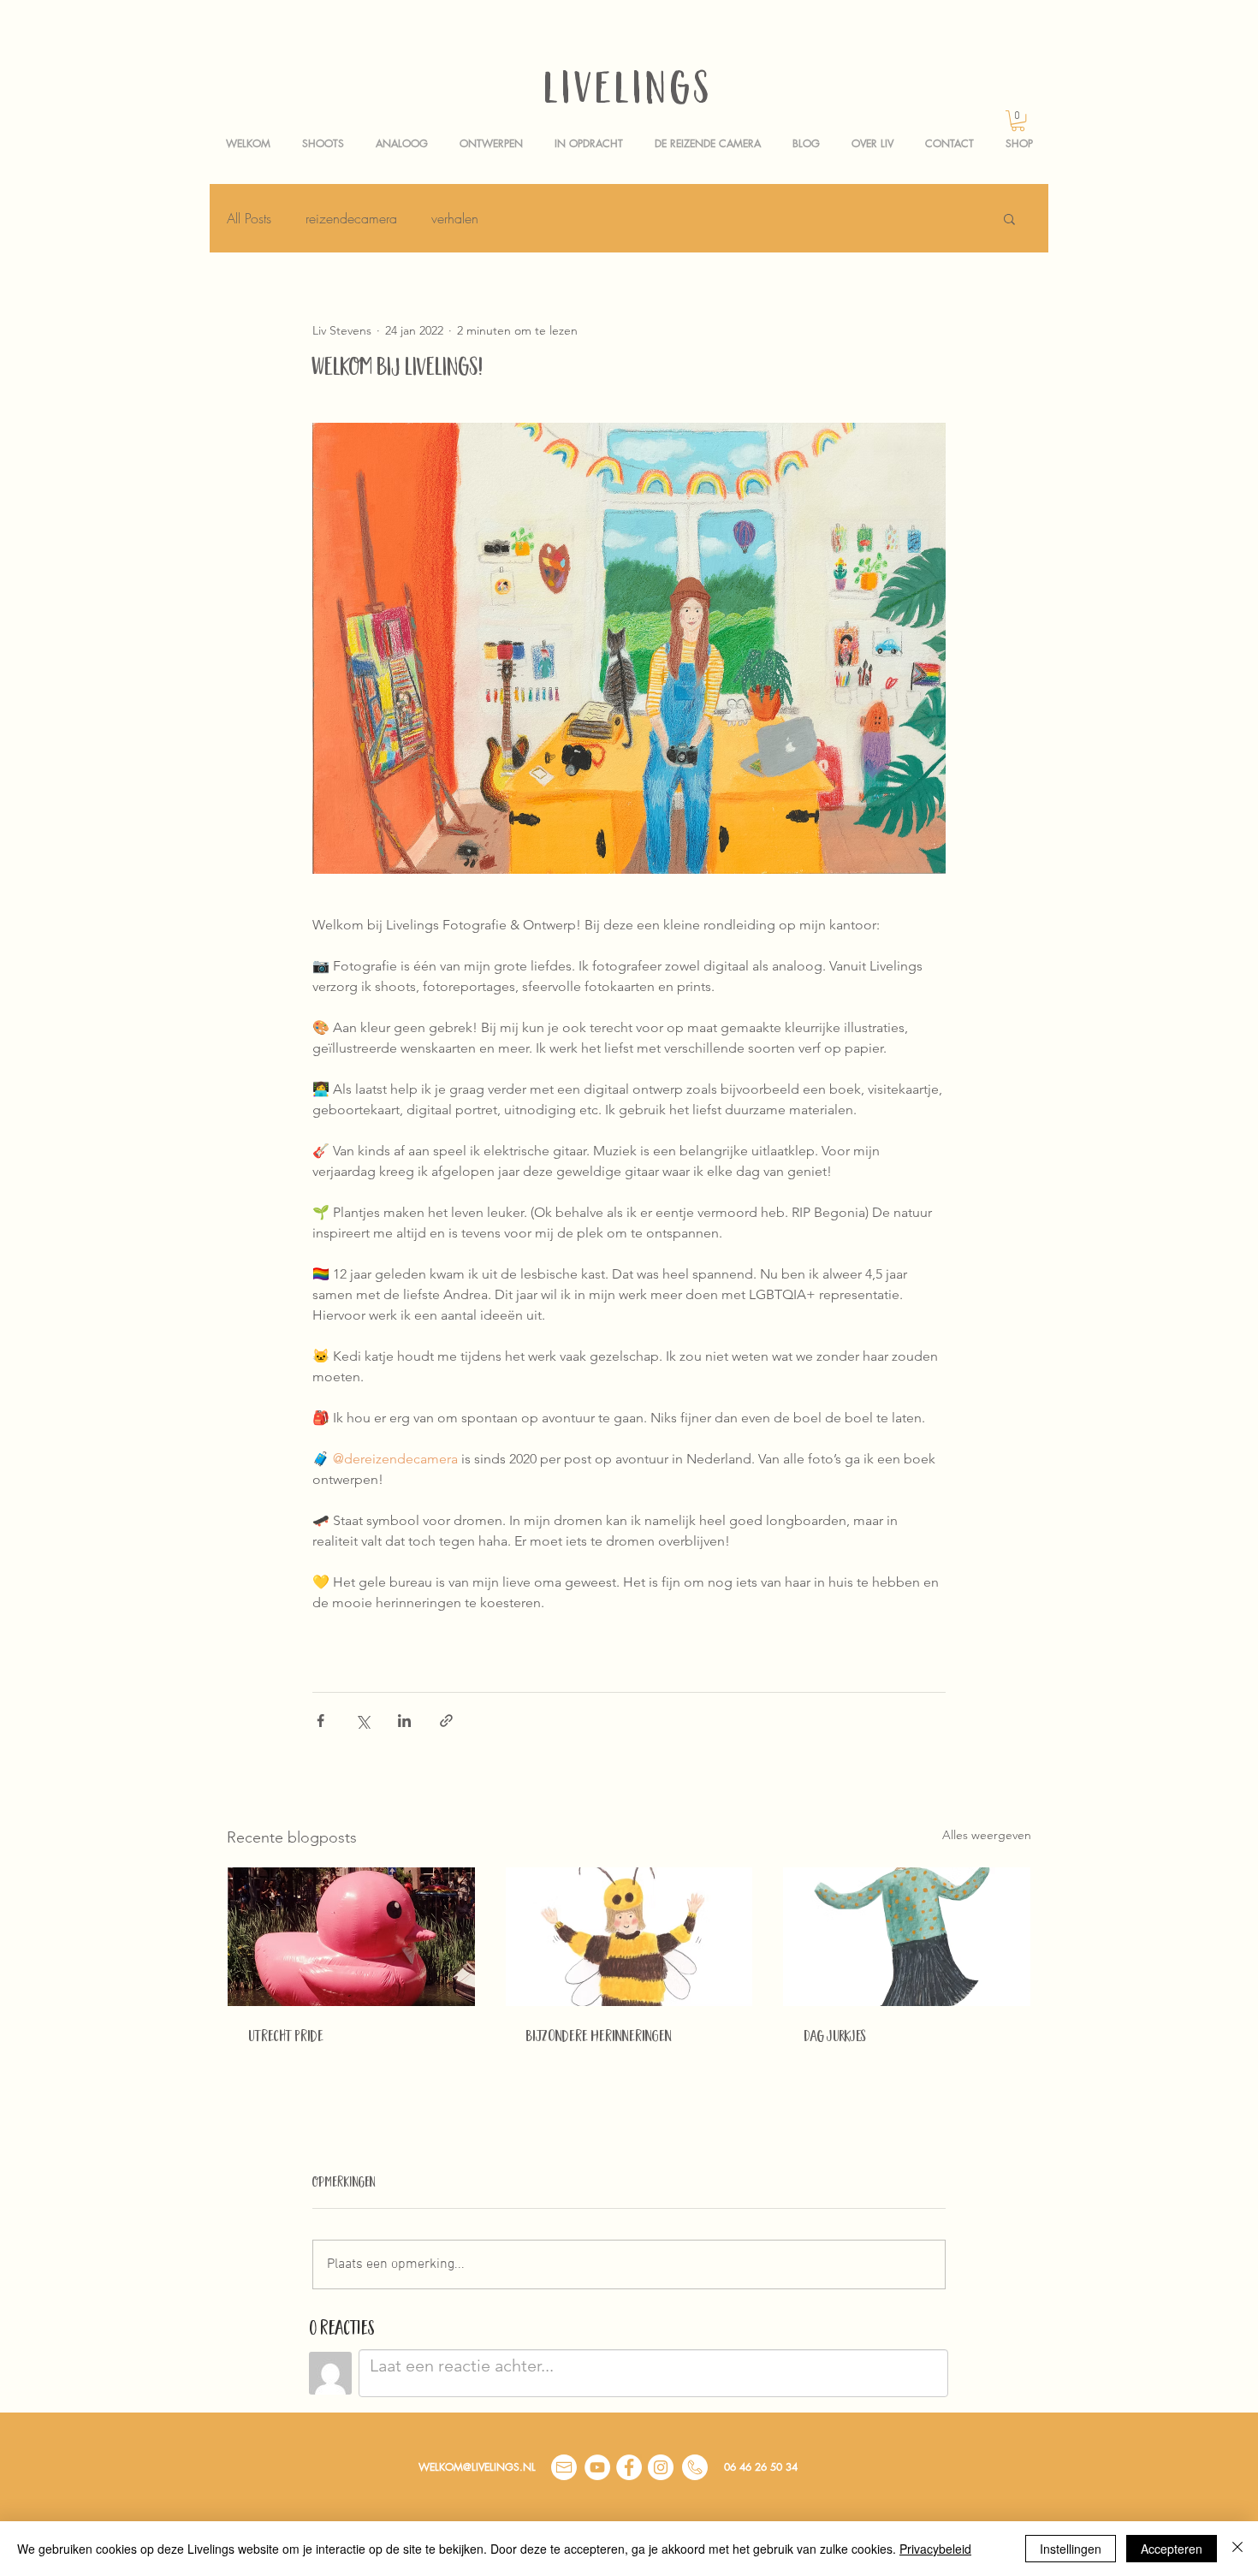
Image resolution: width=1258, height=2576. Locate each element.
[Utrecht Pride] (351, 1937)
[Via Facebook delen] (320, 1721)
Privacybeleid (935, 2549)
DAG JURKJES (835, 2038)
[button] (1018, 121)
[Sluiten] (1237, 2549)
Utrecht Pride (286, 2038)
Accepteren (1172, 2549)
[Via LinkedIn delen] (404, 1721)
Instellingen (1071, 2549)
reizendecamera (351, 218)
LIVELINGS (629, 93)
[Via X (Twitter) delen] (362, 1721)
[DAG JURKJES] (907, 1937)
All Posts (249, 218)
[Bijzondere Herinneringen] (629, 1937)
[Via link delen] (446, 1721)
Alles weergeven (987, 1835)
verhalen (455, 218)
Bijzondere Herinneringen (599, 2038)
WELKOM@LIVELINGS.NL (477, 2467)
